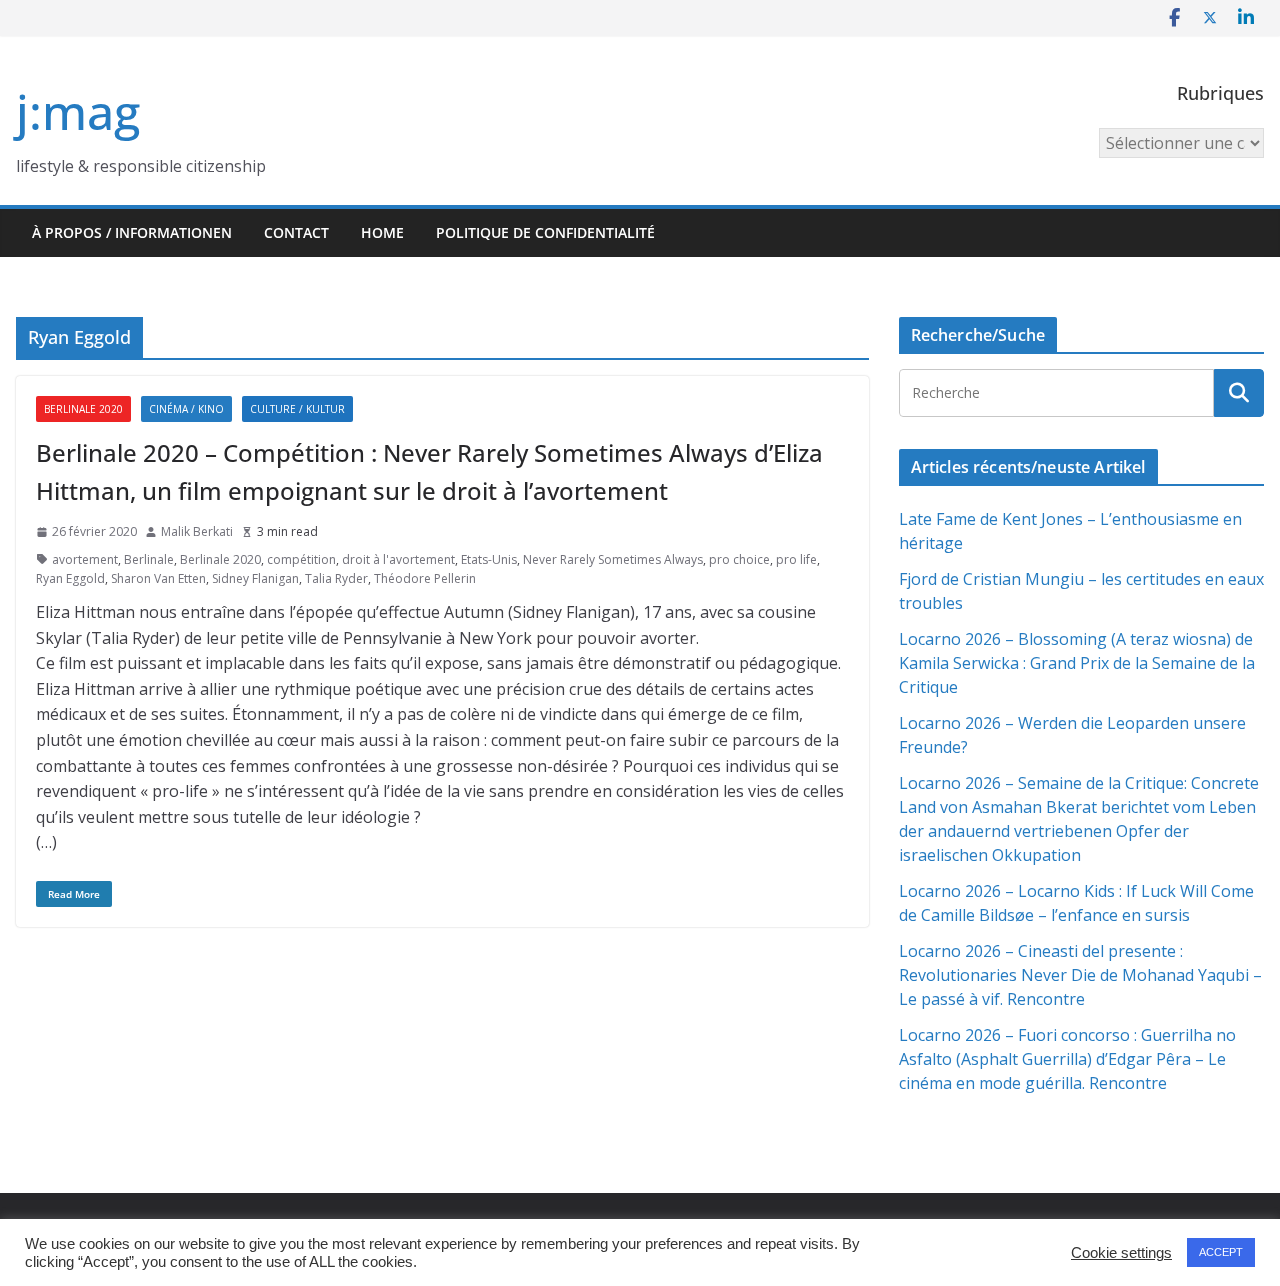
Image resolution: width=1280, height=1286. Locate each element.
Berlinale (149, 559)
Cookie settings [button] (1121, 1253)
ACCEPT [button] (1221, 1252)
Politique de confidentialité (545, 232)
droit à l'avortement (398, 559)
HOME (382, 232)
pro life (796, 559)
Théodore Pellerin (425, 578)
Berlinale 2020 (83, 409)
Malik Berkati (197, 531)
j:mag (78, 111)
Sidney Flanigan (255, 578)
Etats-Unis (489, 559)
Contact (296, 232)
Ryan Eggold (70, 578)
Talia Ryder (336, 578)
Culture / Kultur (297, 409)
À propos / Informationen (132, 232)
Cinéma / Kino (186, 409)
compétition (301, 559)
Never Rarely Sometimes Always (613, 559)
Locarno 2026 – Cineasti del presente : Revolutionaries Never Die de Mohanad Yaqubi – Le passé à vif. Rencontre (1080, 975)
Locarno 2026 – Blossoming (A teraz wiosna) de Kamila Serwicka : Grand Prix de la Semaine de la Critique (1077, 663)
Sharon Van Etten (158, 578)
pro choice (739, 559)
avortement (85, 559)
